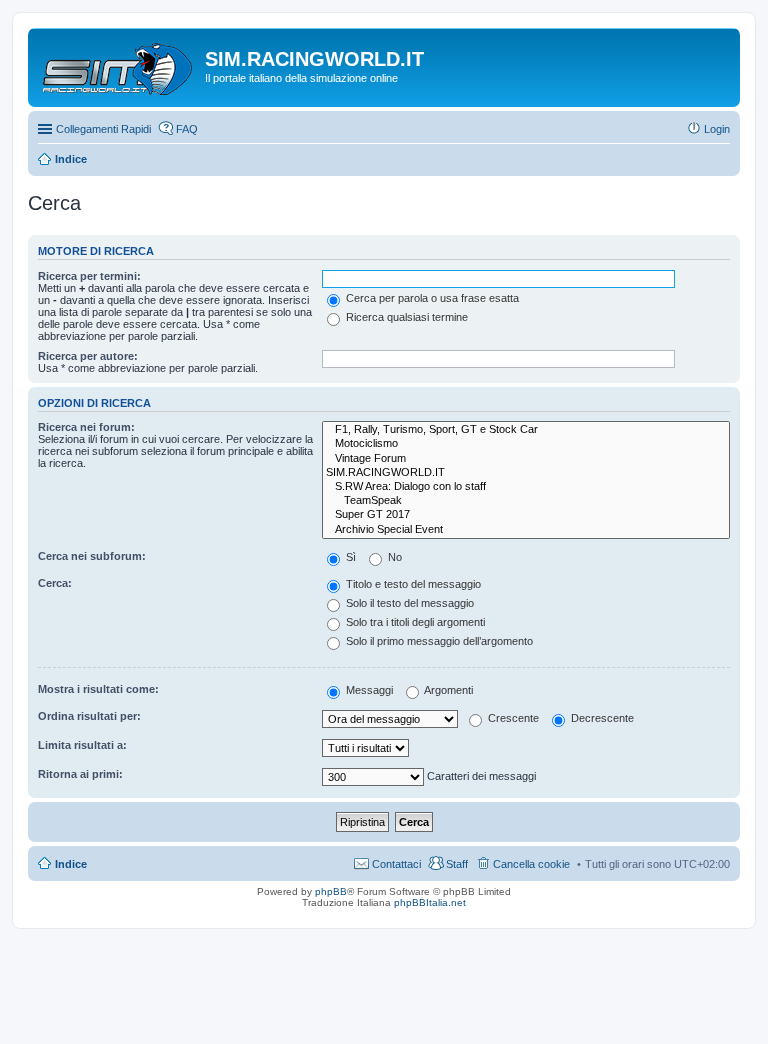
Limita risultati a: (82, 745)
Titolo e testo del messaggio (412, 584)
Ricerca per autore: (88, 356)
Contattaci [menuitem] (396, 864)
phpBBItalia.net (430, 902)
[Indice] (119, 65)
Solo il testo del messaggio (408, 603)
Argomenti (447, 690)
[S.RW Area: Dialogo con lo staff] (526, 487)
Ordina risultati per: (89, 716)
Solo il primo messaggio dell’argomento (438, 641)
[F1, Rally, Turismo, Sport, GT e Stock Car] (526, 430)
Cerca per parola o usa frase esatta (431, 298)
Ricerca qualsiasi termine (405, 317)
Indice (71, 864)
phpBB (331, 891)
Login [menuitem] (717, 129)
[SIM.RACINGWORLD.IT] (526, 473)
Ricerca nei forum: (86, 427)
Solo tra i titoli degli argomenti (414, 622)
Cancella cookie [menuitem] (531, 864)
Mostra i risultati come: (98, 689)
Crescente (512, 718)
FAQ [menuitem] (187, 129)
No (393, 557)
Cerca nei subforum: (92, 556)
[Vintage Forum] (526, 459)
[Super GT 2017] (526, 515)
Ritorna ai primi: (80, 774)
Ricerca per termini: (89, 276)
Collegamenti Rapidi (103, 129)
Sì (349, 557)
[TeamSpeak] (526, 501)
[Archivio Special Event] (526, 530)
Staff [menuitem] (457, 864)
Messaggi (368, 690)
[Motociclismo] (526, 444)
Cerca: (55, 583)
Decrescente (601, 718)
